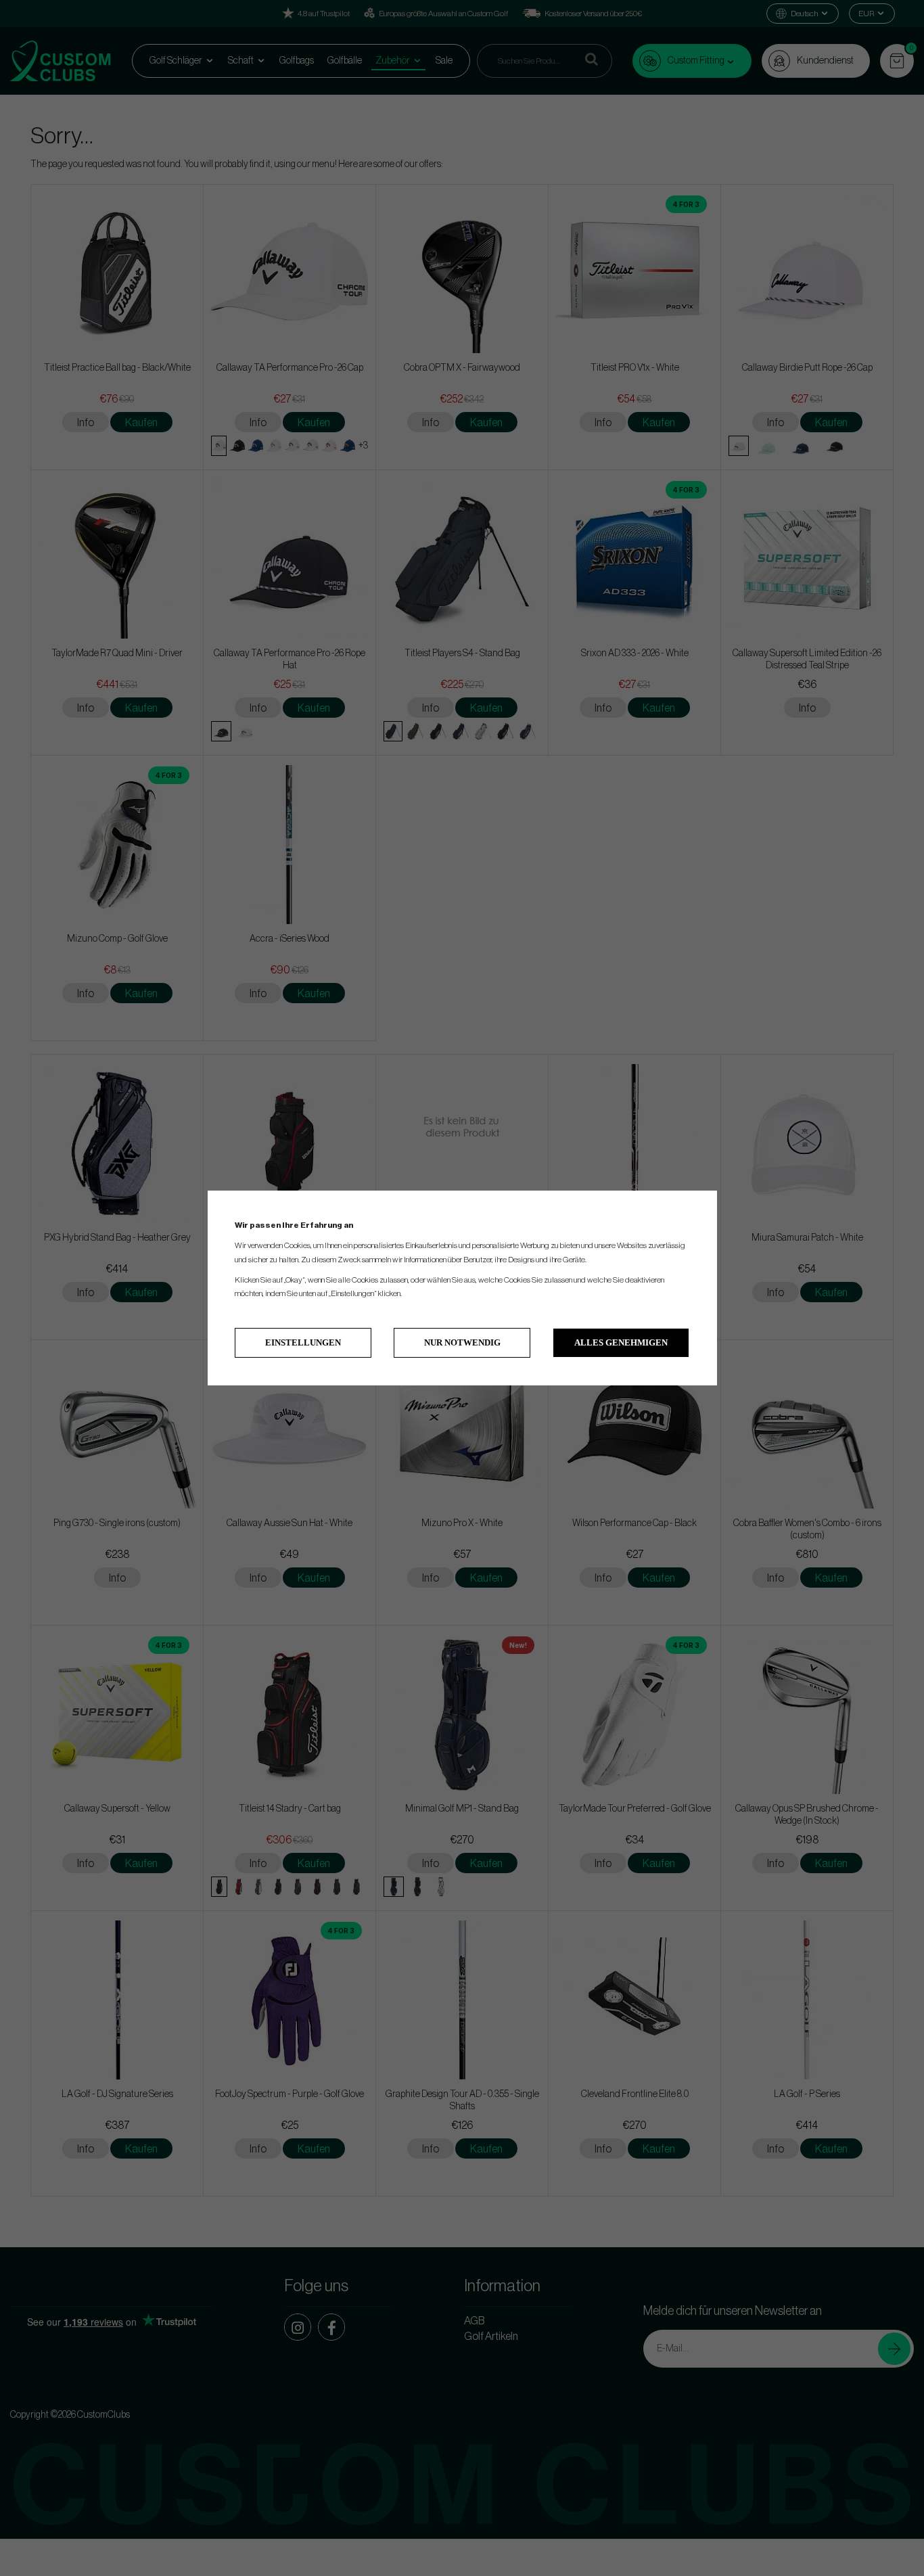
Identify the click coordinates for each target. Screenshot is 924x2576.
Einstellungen (303, 1342)
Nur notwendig (462, 1342)
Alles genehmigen (621, 1342)
